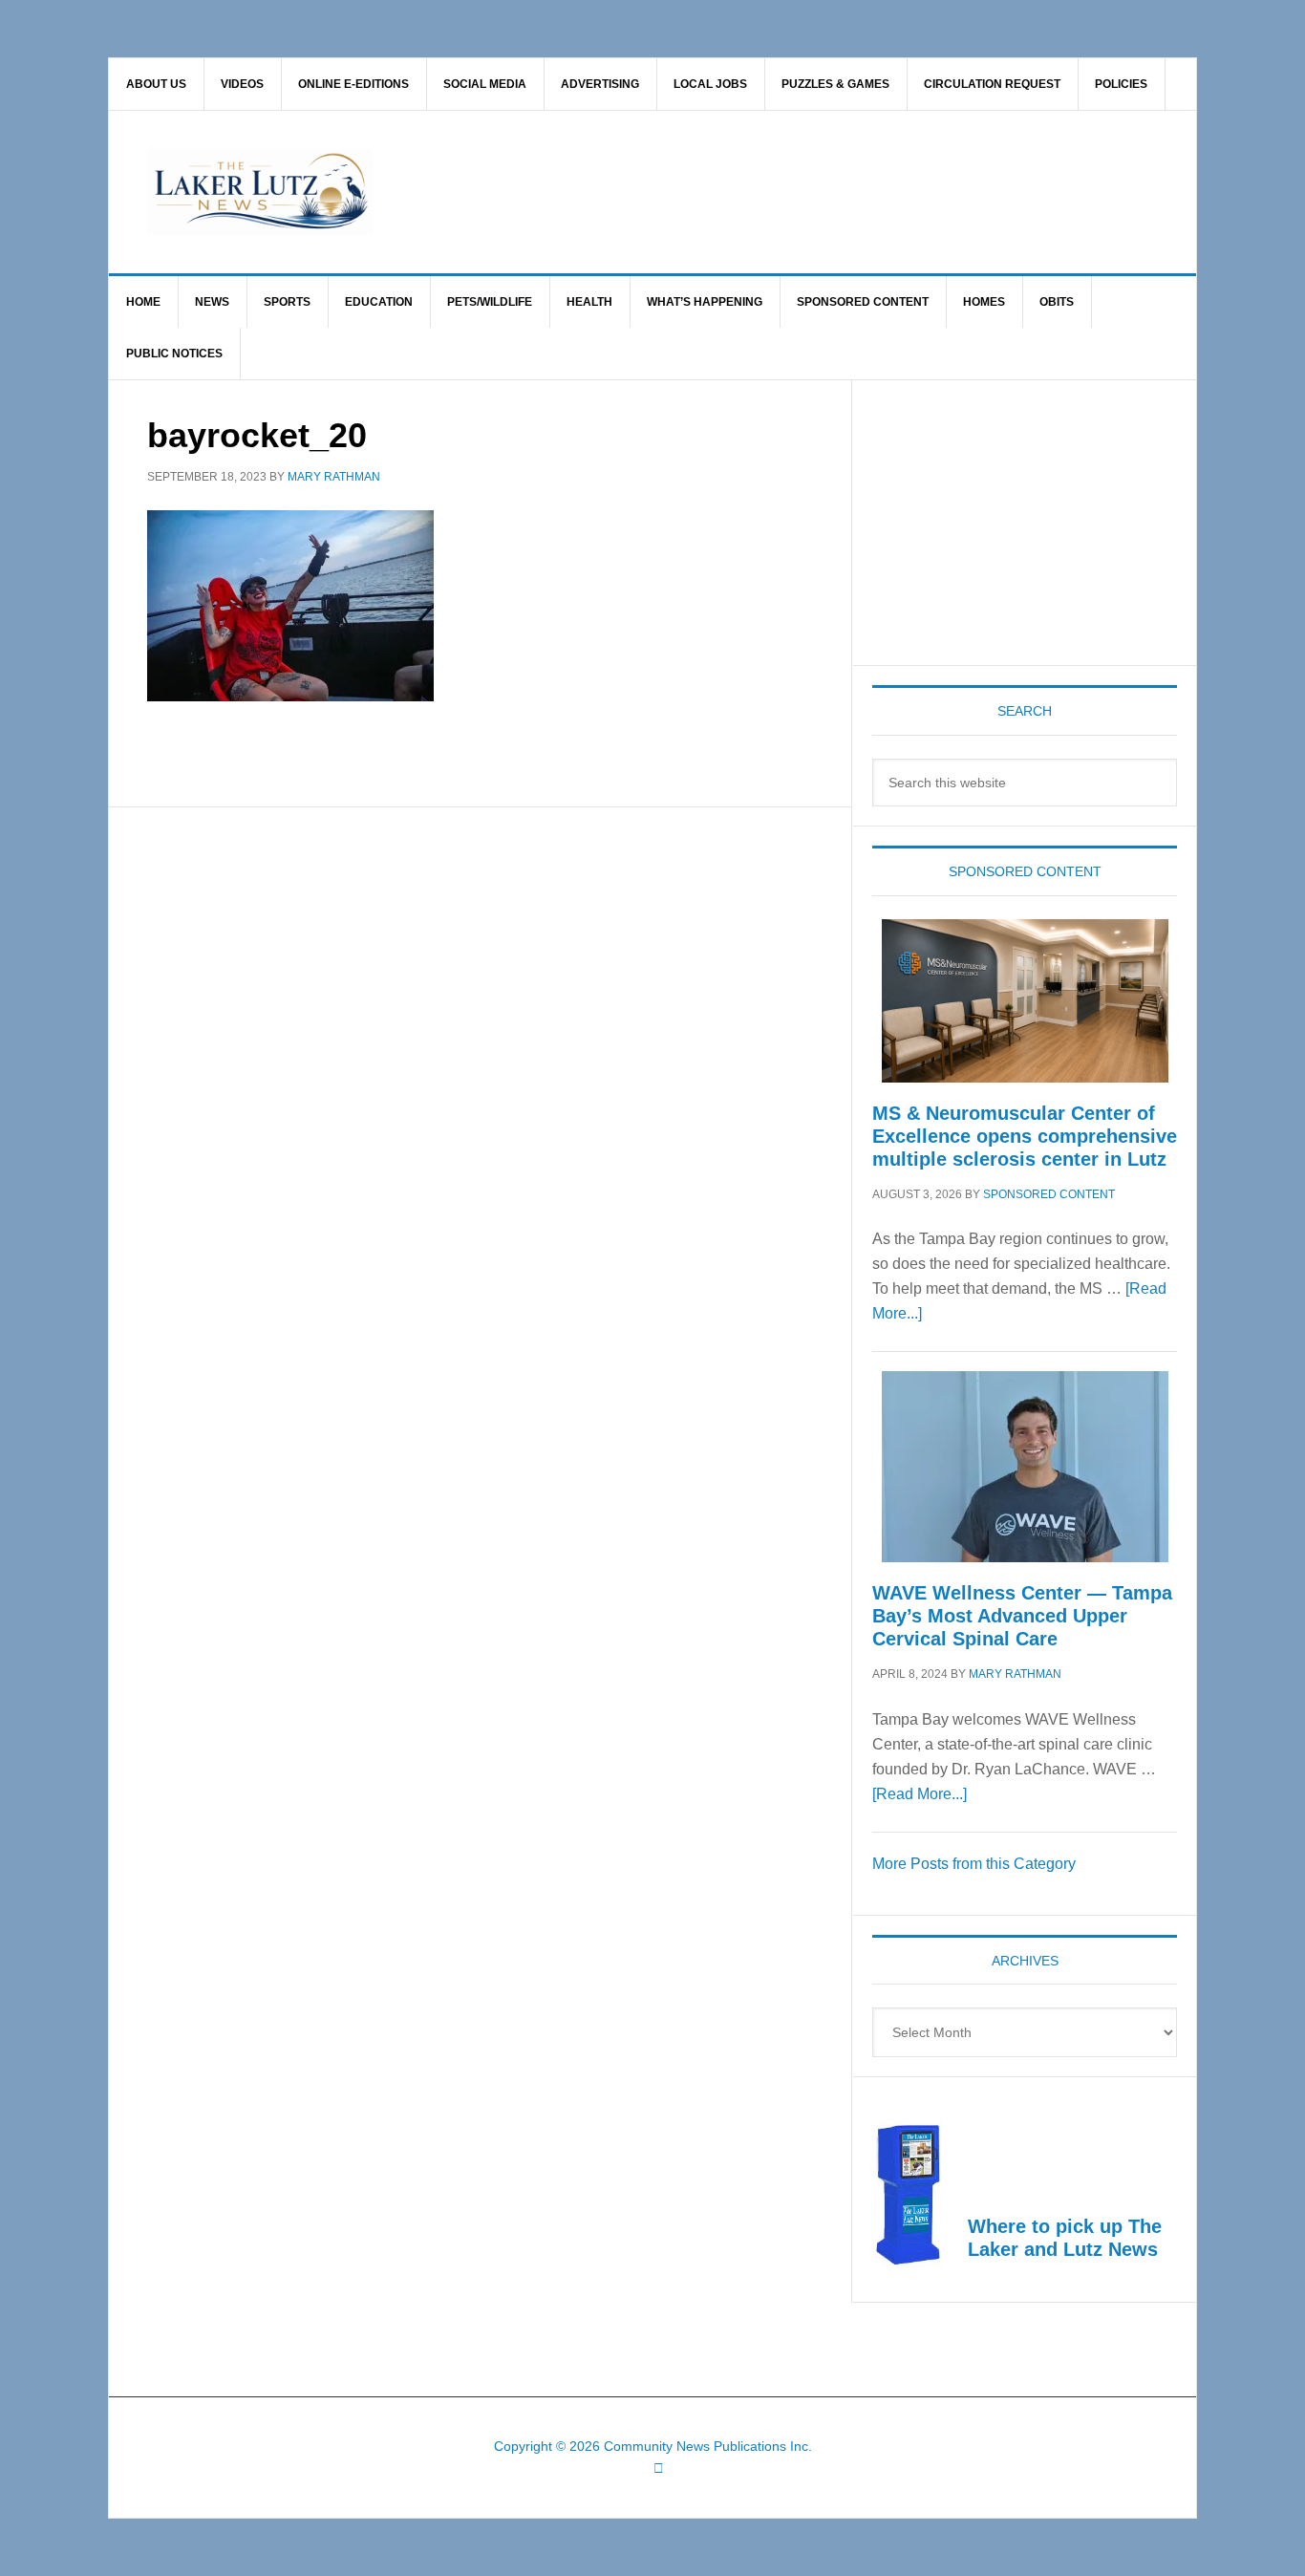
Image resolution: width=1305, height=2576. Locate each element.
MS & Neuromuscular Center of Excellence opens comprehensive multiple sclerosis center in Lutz (1025, 1136)
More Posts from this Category (974, 1864)
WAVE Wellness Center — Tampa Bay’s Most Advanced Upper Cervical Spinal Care (1022, 1616)
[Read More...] (920, 1794)
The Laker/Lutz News (701, 192)
